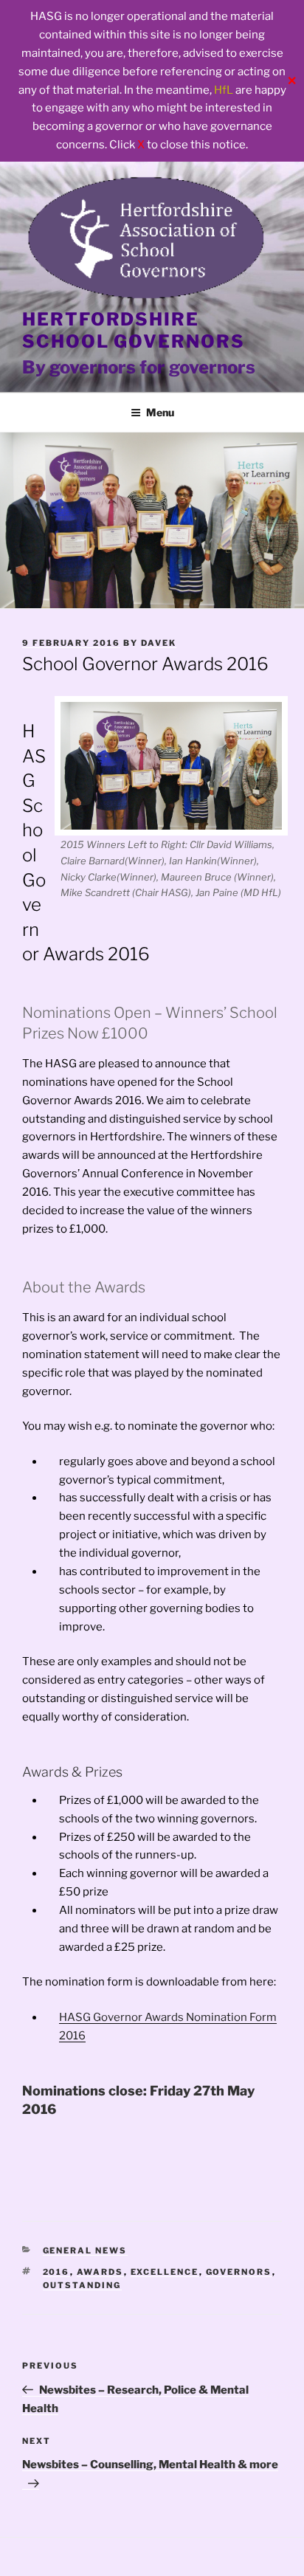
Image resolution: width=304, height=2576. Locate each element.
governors (239, 2272)
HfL (224, 90)
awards (100, 2272)
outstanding (82, 2285)
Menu (160, 412)
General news (85, 2250)
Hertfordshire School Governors (134, 330)
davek (159, 643)
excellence (165, 2272)
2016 (56, 2272)
